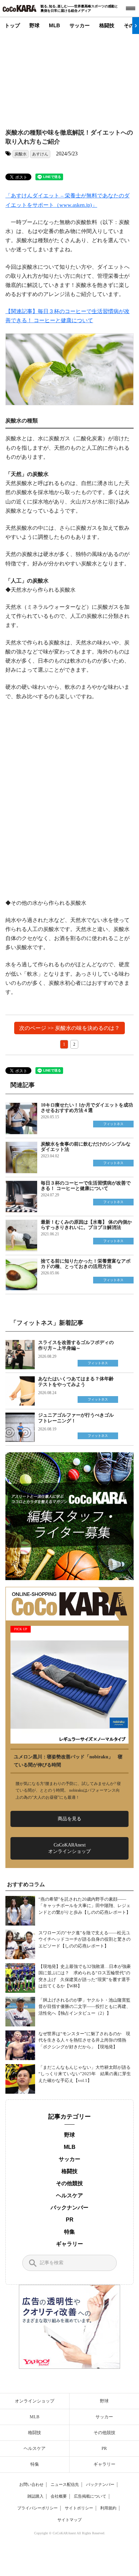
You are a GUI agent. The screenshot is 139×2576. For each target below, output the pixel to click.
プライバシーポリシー (37, 2508)
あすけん (40, 154)
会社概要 (59, 2496)
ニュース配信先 (65, 2485)
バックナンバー (69, 2208)
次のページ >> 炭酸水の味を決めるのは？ (69, 1028)
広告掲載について (90, 2496)
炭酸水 (21, 154)
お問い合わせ (31, 2485)
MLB (54, 25)
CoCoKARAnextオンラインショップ (69, 1848)
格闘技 (107, 25)
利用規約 (108, 2508)
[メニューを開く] (131, 8)
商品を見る (69, 1819)
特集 (69, 2232)
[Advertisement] (66, 76)
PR (70, 2220)
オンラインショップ (35, 2401)
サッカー (80, 25)
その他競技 (69, 2183)
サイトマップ (69, 2520)
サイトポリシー (79, 2508)
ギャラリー (69, 2244)
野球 (34, 25)
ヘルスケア (69, 2195)
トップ (12, 25)
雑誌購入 (35, 2496)
